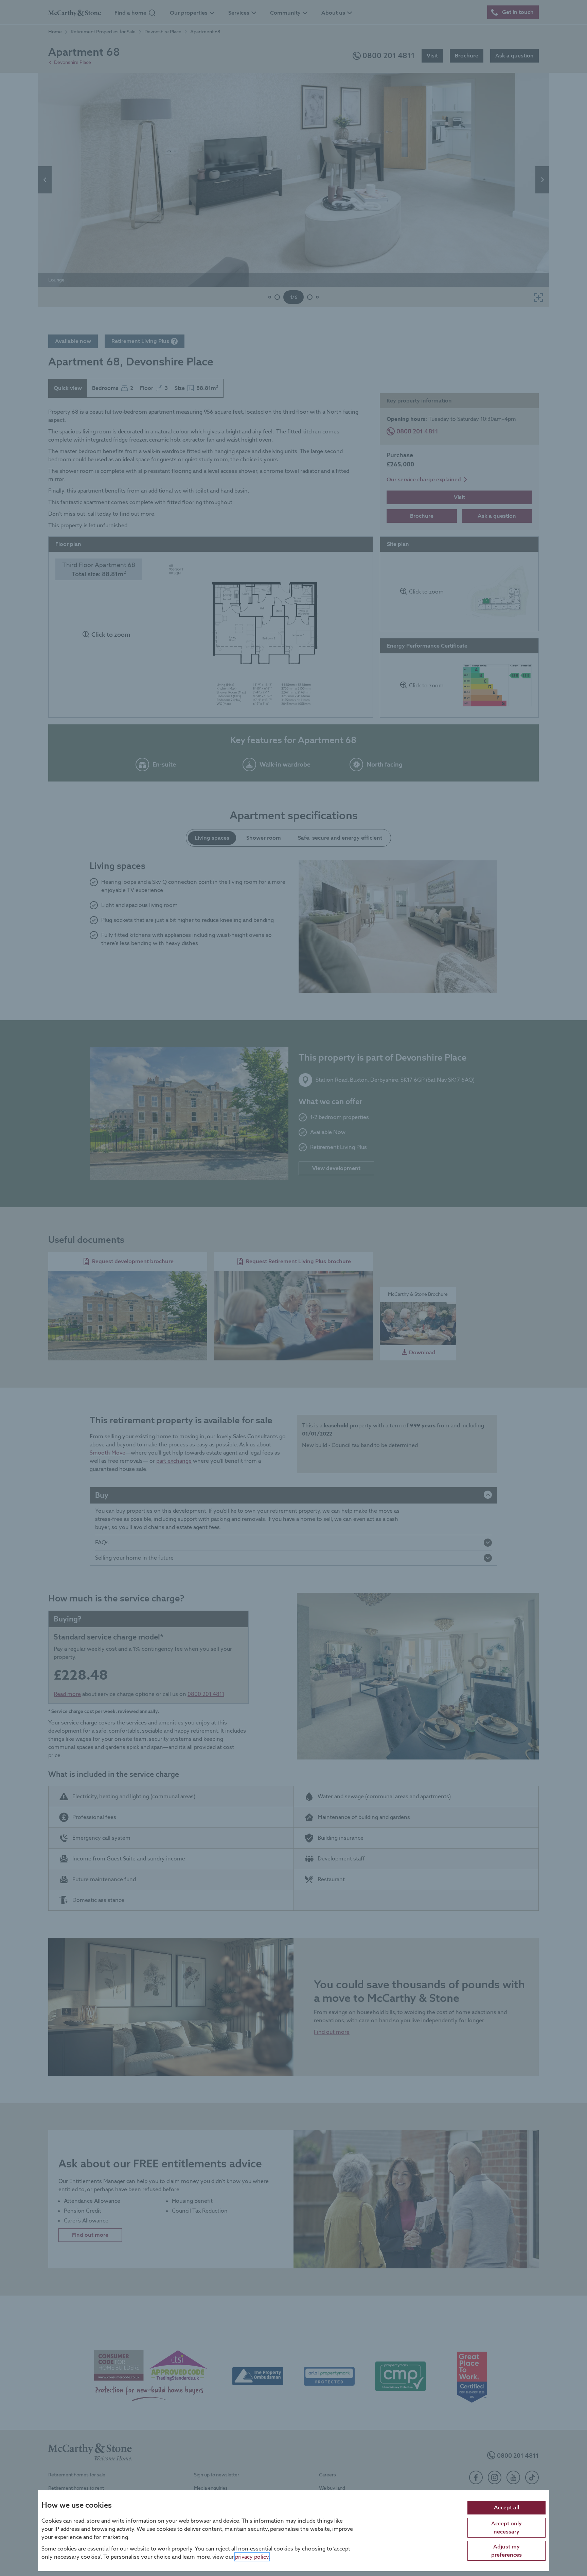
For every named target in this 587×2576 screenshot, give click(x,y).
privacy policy (252, 2556)
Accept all (506, 2507)
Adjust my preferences (506, 2550)
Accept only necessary (506, 2527)
